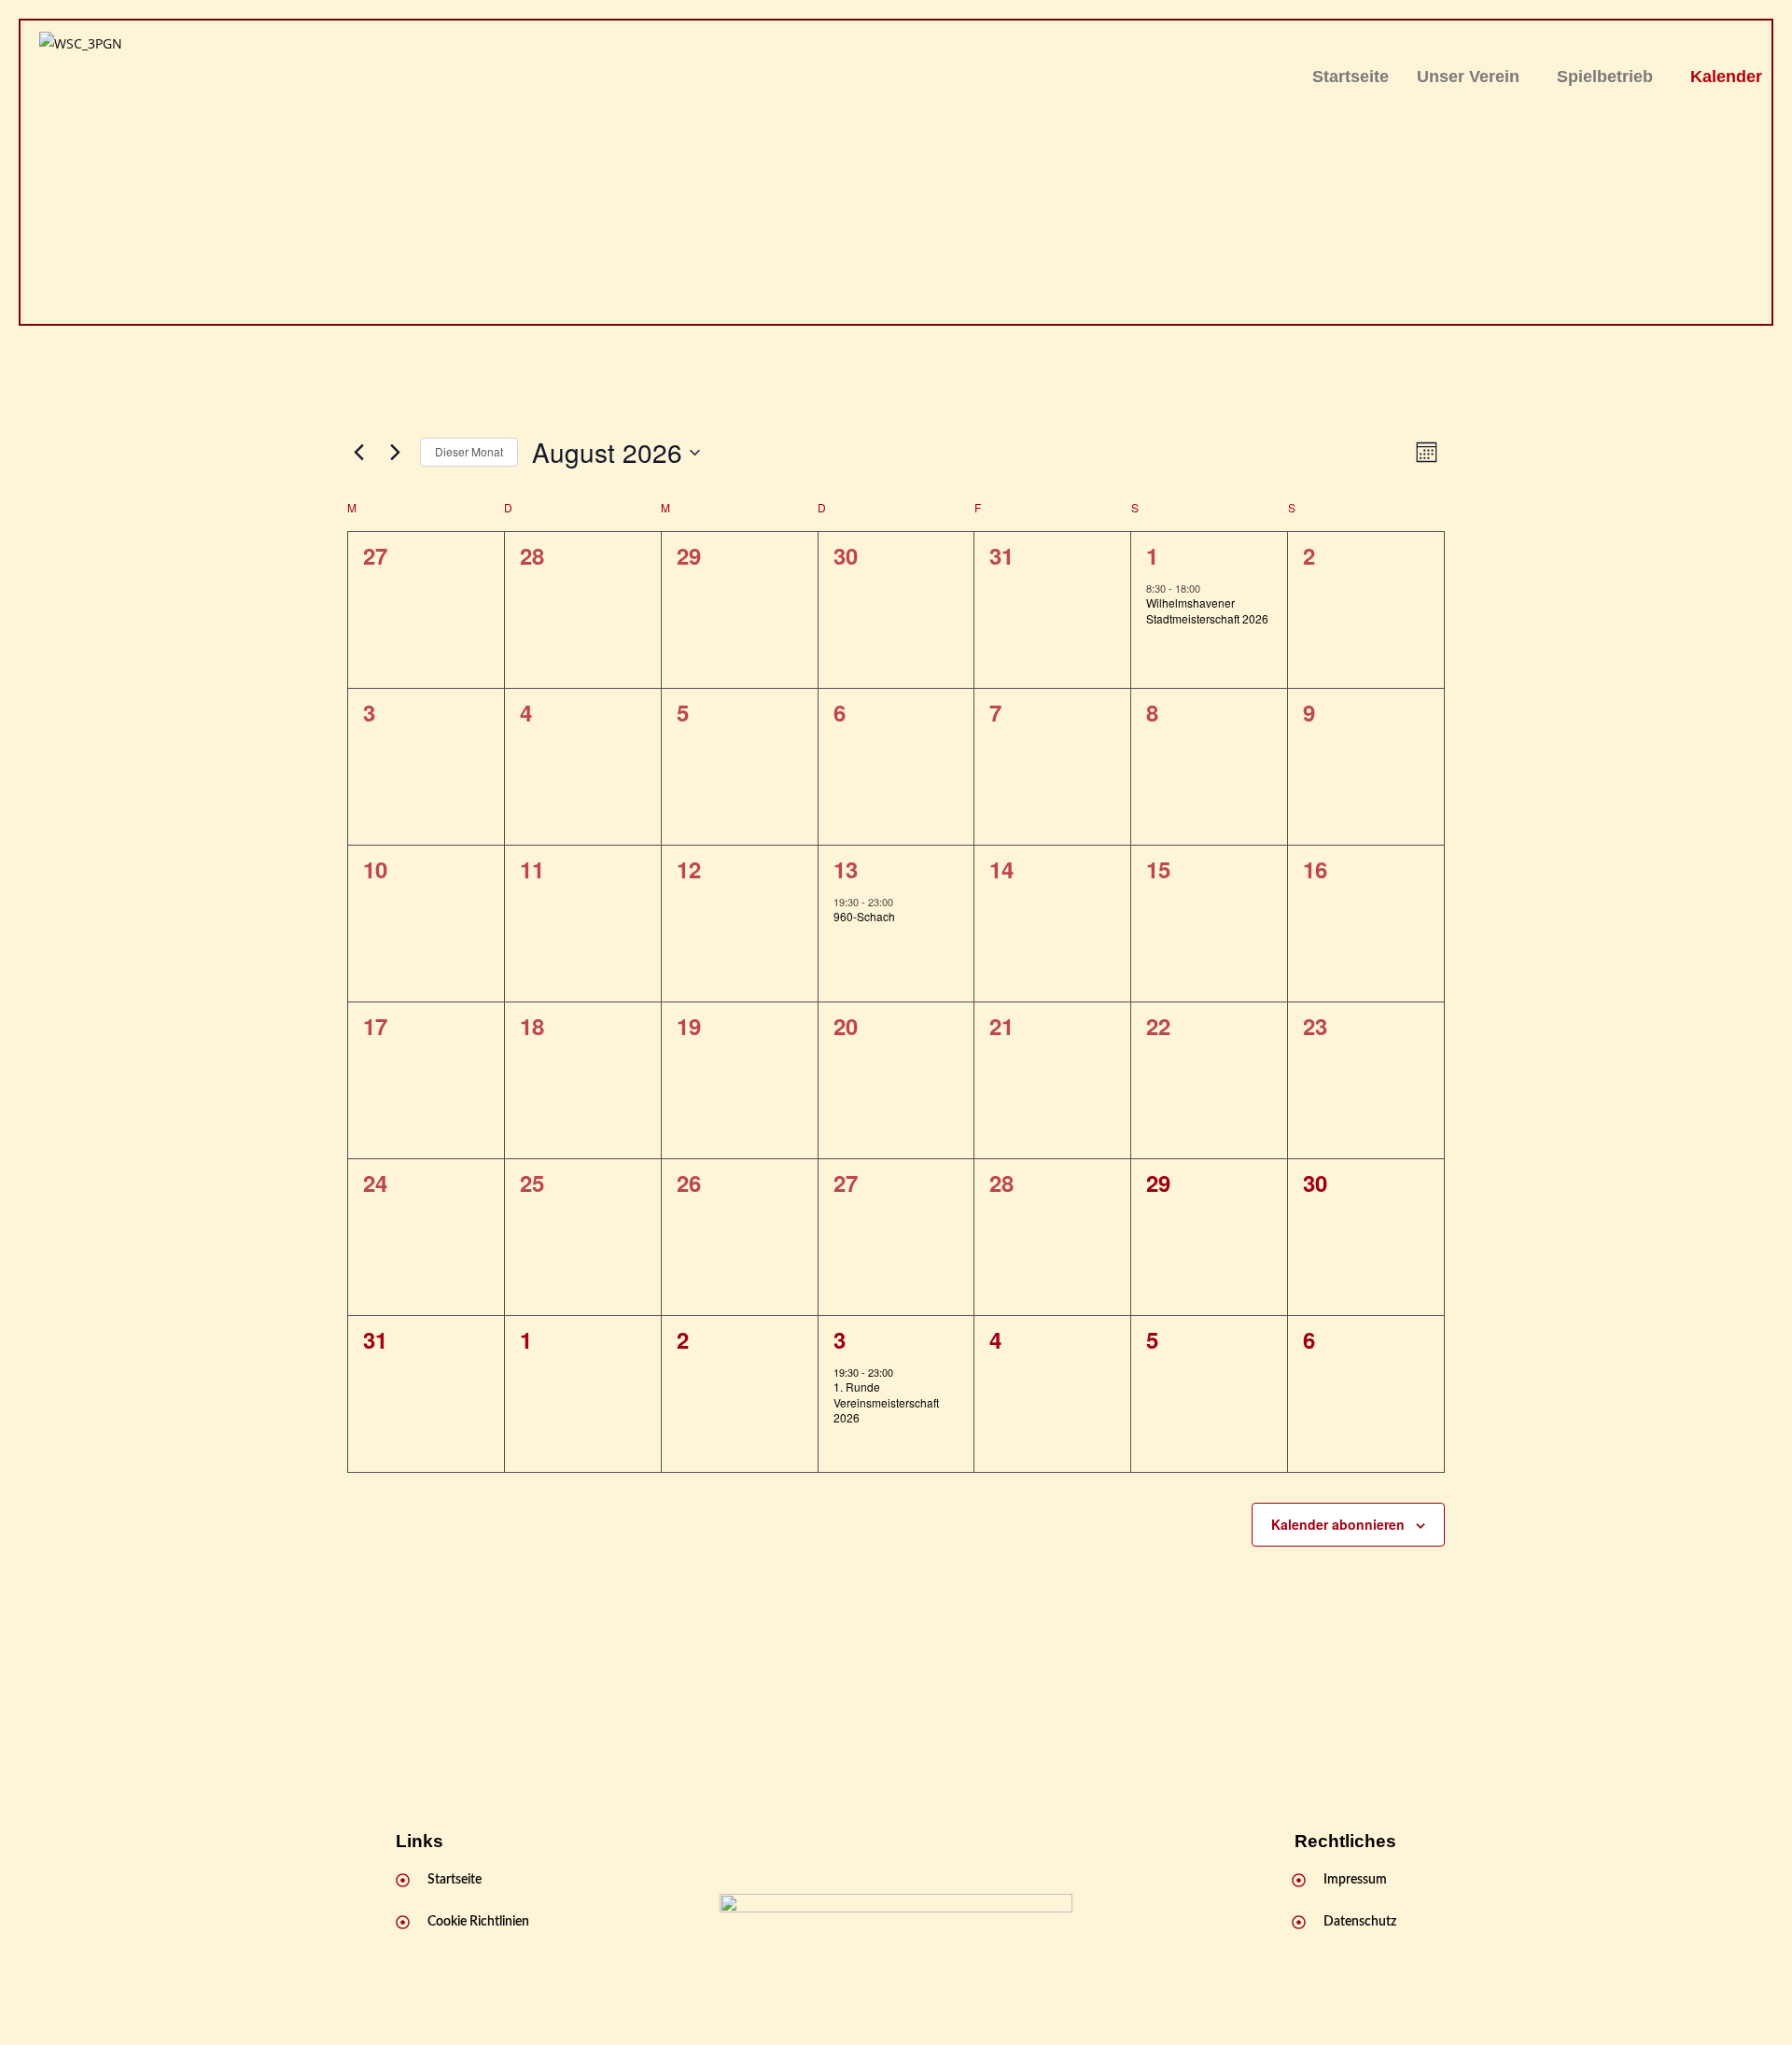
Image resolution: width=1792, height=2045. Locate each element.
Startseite (1351, 77)
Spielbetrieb (1605, 77)
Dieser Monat (469, 451)
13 (846, 869)
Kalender (1726, 77)
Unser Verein (1468, 77)
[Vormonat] (358, 453)
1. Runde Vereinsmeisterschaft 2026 (886, 1402)
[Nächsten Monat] (395, 453)
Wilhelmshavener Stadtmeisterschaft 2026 (1207, 610)
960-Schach (864, 916)
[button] (1473, 77)
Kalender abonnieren (1338, 1524)
